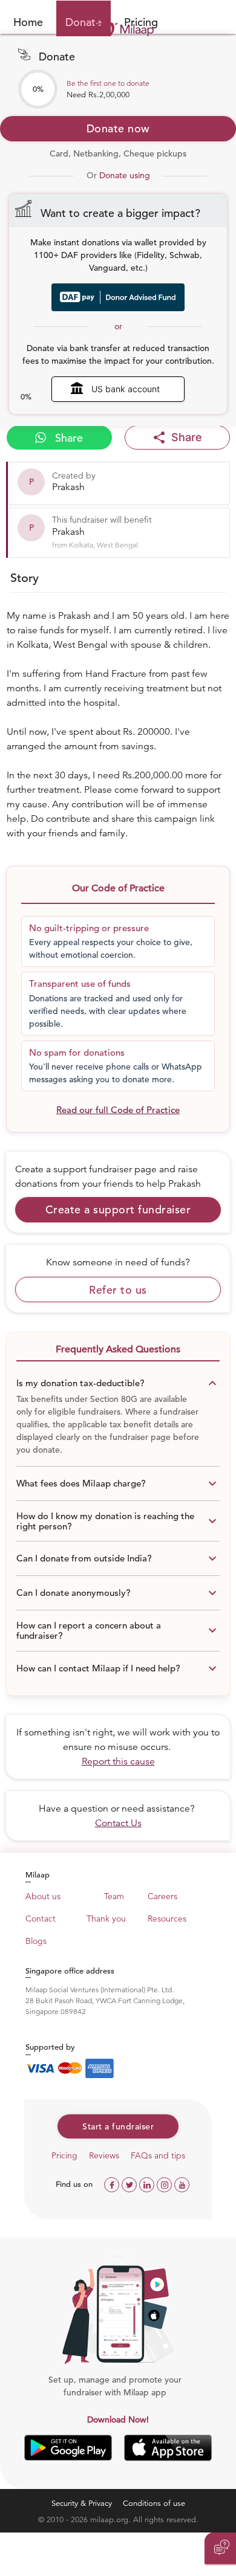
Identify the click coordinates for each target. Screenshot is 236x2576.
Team (114, 1896)
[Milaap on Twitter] (130, 2184)
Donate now (118, 128)
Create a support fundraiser (118, 1209)
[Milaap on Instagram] (166, 2184)
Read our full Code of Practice (118, 1110)
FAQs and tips (158, 2155)
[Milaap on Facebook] (113, 2184)
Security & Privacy (82, 2503)
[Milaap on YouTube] (182, 2184)
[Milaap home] (118, 29)
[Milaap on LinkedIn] (148, 2184)
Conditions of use (154, 2503)
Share (67, 438)
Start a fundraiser (118, 2126)
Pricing (64, 2155)
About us (43, 1896)
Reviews (104, 2155)
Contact (41, 1919)
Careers (162, 1896)
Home (28, 22)
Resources (167, 1919)
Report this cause (118, 1761)
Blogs (36, 1941)
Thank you (106, 1919)
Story (25, 578)
